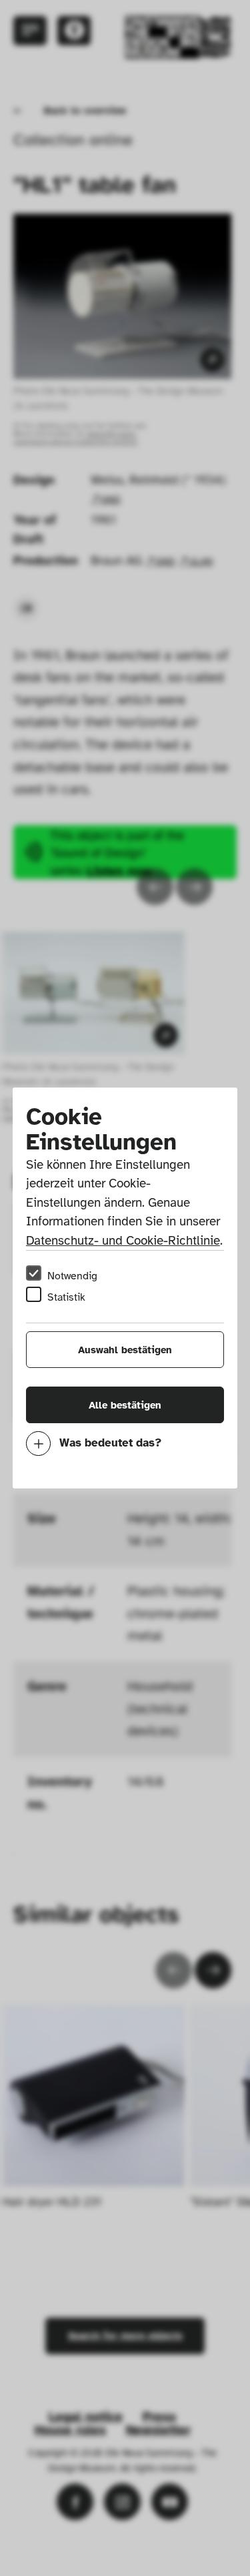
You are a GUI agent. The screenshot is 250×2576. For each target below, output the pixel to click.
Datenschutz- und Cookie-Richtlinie (123, 1241)
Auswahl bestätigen (125, 1350)
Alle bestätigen (125, 1405)
